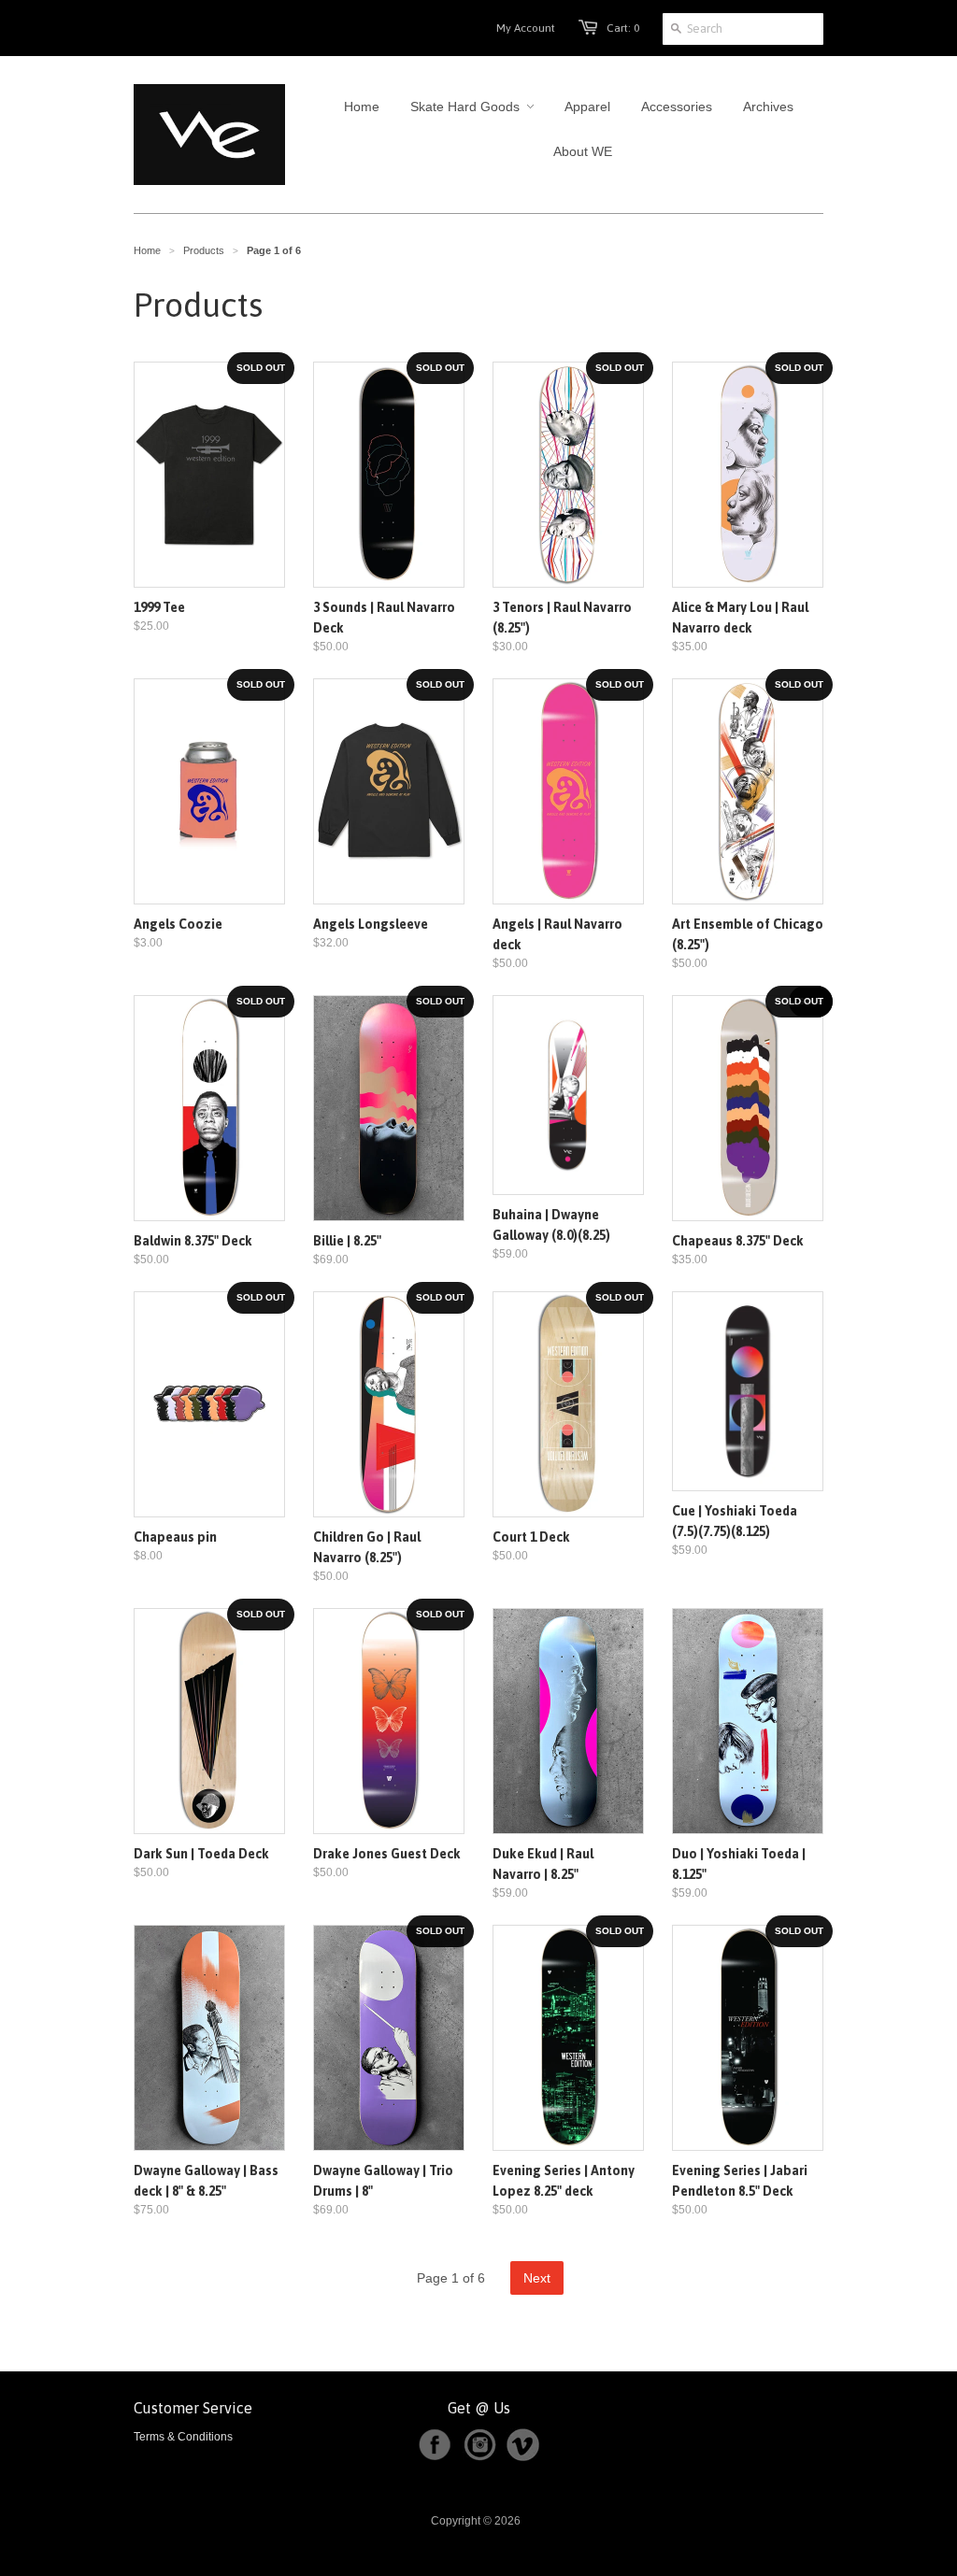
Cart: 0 (623, 28)
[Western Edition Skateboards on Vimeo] (523, 2457)
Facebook (435, 2445)
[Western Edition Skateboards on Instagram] (483, 2457)
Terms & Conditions (183, 2437)
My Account (526, 28)
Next (537, 2278)
